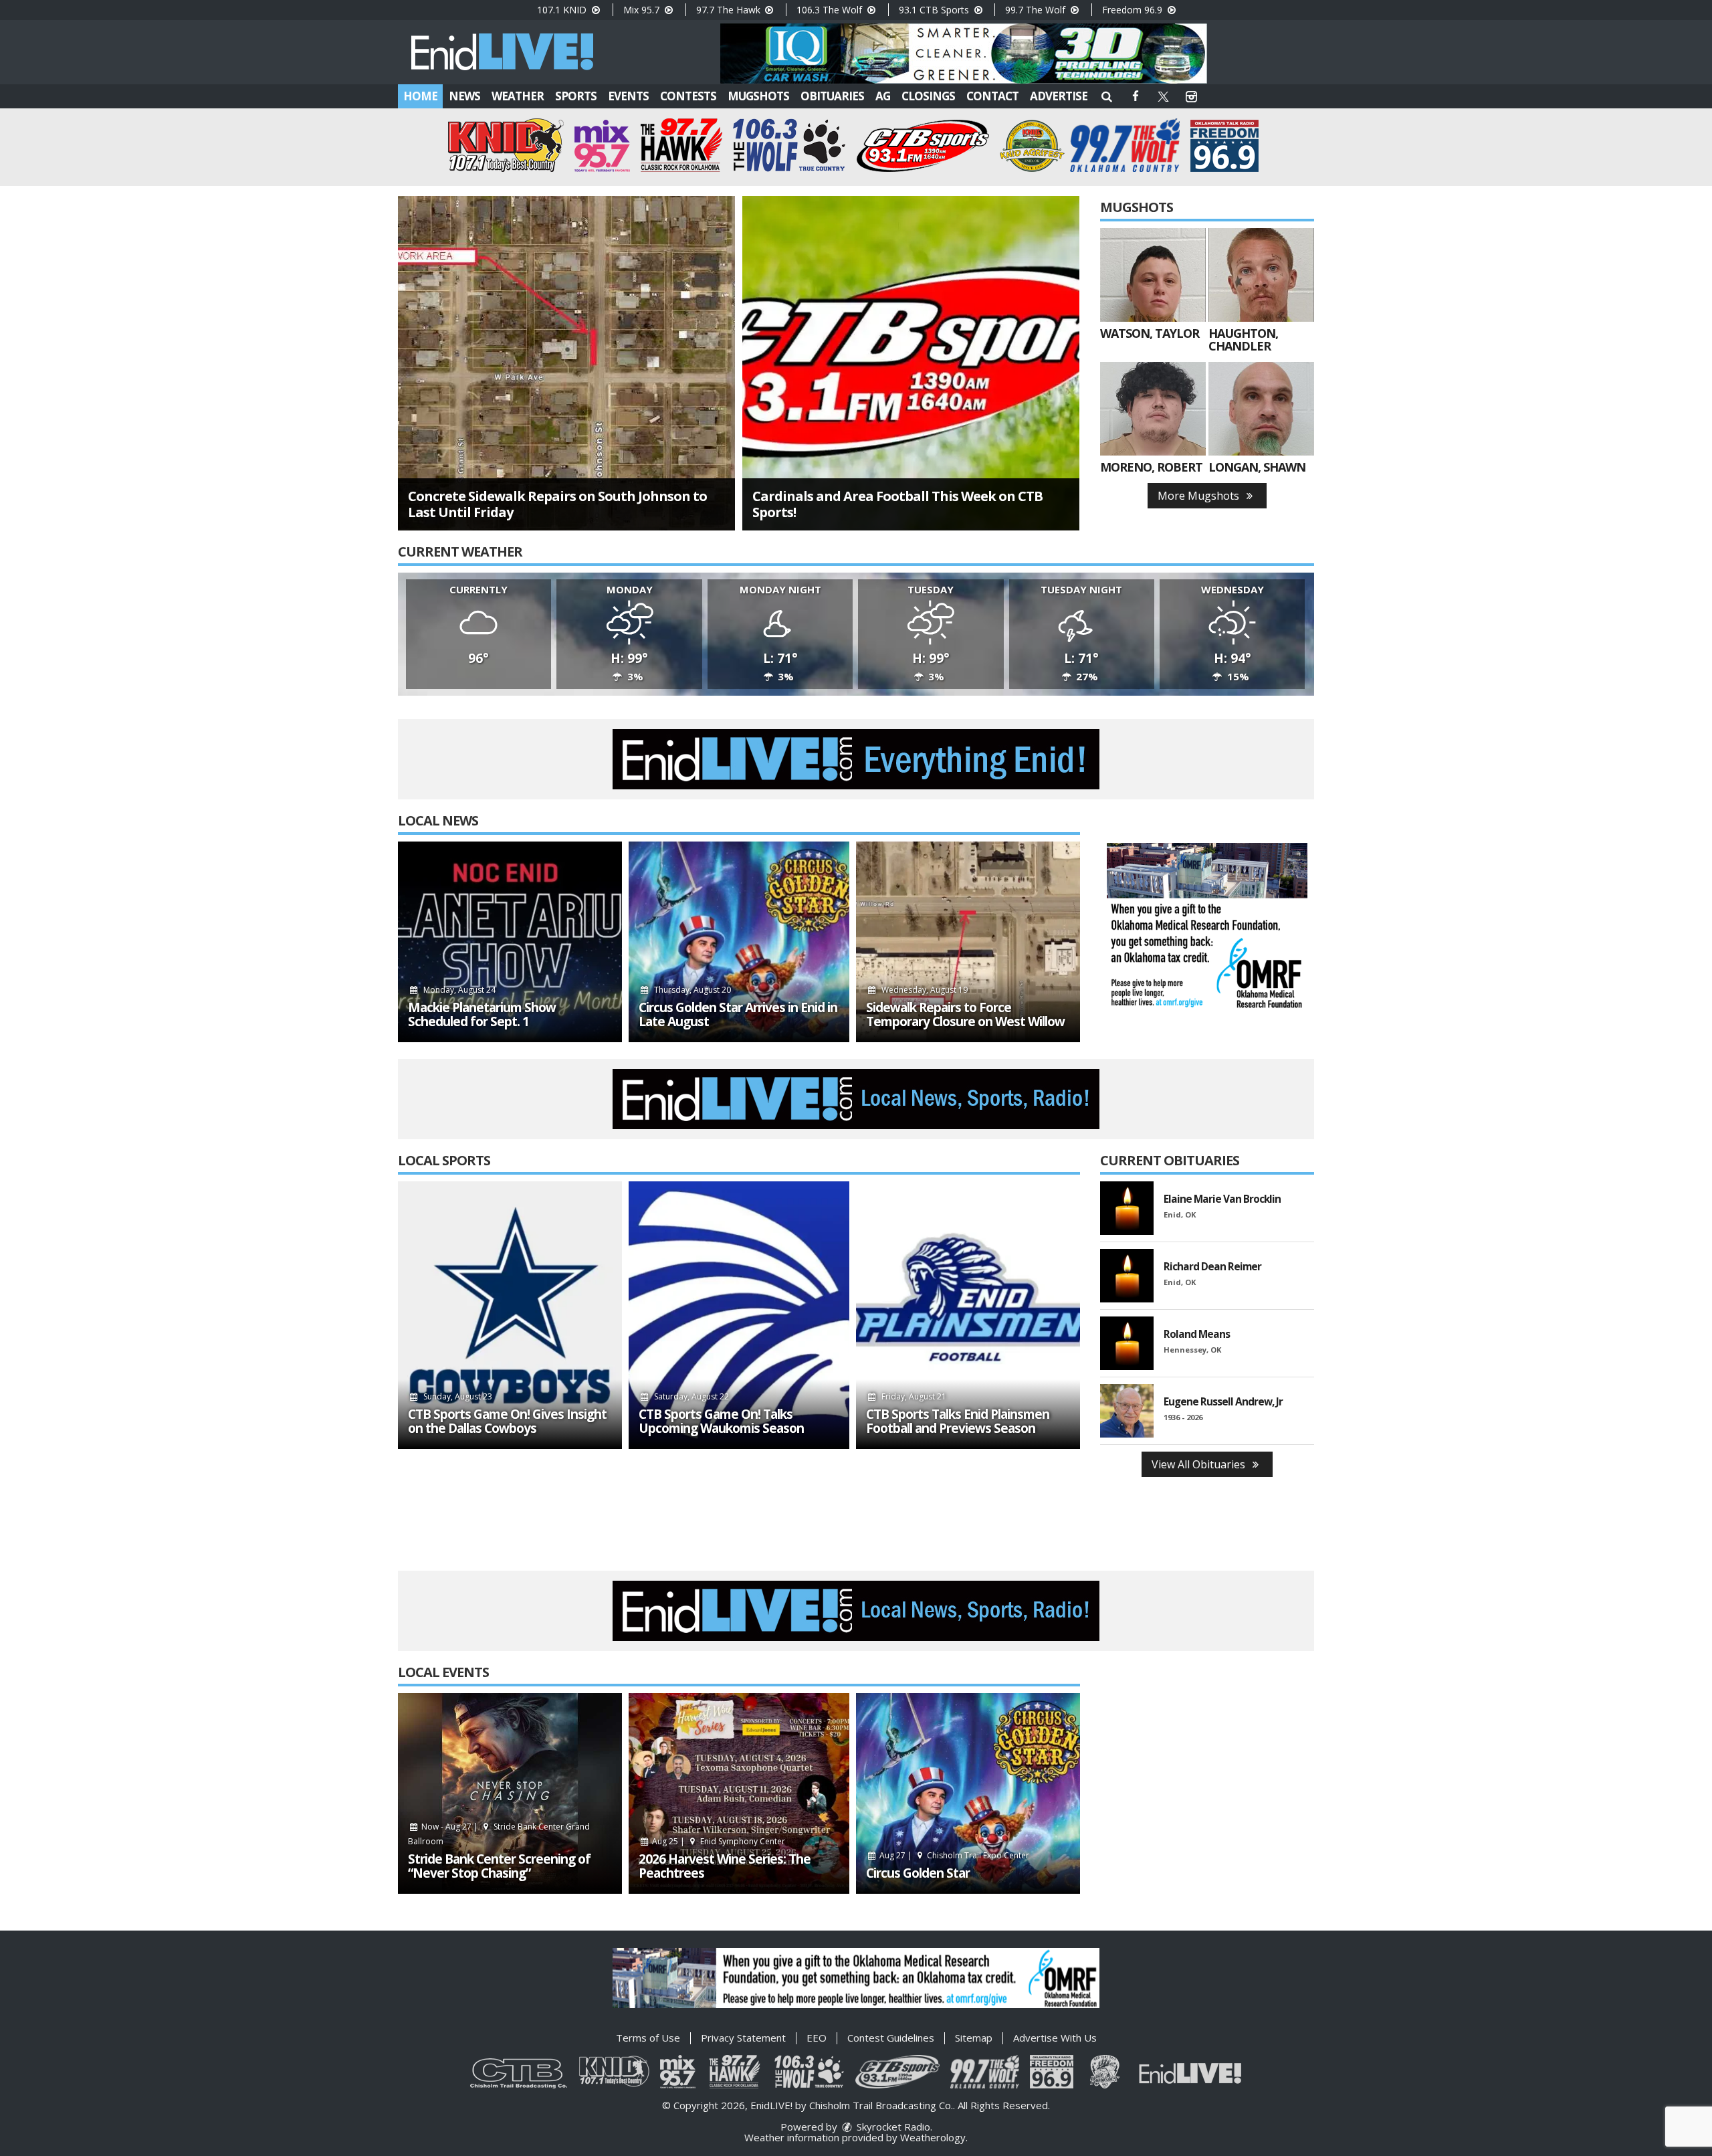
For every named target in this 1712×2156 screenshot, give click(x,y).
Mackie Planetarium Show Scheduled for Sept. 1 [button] (482, 1015)
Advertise (1059, 96)
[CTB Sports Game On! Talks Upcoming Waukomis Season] (739, 1315)
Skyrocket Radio (892, 2127)
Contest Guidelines (891, 2038)
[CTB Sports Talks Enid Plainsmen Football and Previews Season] (968, 1315)
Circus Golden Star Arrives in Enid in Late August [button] (738, 1015)
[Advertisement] (964, 54)
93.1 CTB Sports (935, 10)
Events (628, 96)
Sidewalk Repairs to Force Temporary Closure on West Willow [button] (965, 1015)
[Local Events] (510, 1793)
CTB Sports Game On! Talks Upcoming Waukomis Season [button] (721, 1422)
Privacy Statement (743, 2038)
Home (420, 96)
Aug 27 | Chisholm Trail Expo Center (954, 1855)
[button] (1107, 96)
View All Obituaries (1200, 1464)
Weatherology (933, 2137)
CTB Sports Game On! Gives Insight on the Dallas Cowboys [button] (507, 1422)
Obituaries (832, 96)
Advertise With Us (1055, 2038)
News (464, 96)
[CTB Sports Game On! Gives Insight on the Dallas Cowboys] (510, 1315)
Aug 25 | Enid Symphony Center (718, 1841)
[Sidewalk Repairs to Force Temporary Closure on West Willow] (968, 942)
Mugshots (758, 96)
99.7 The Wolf (1037, 10)
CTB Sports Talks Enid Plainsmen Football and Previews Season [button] (958, 1422)
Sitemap (974, 2038)
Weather (518, 96)
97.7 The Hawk (730, 10)
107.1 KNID (563, 10)
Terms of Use (648, 2038)
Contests (688, 96)
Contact (992, 96)
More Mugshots (1200, 496)
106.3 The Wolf (831, 10)
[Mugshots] (1153, 275)
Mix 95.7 (643, 10)
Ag (883, 96)
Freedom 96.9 (1134, 10)
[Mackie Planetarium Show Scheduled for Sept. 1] (510, 942)
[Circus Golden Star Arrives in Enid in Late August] (739, 942)
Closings (928, 96)
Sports (576, 96)
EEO (817, 2038)
